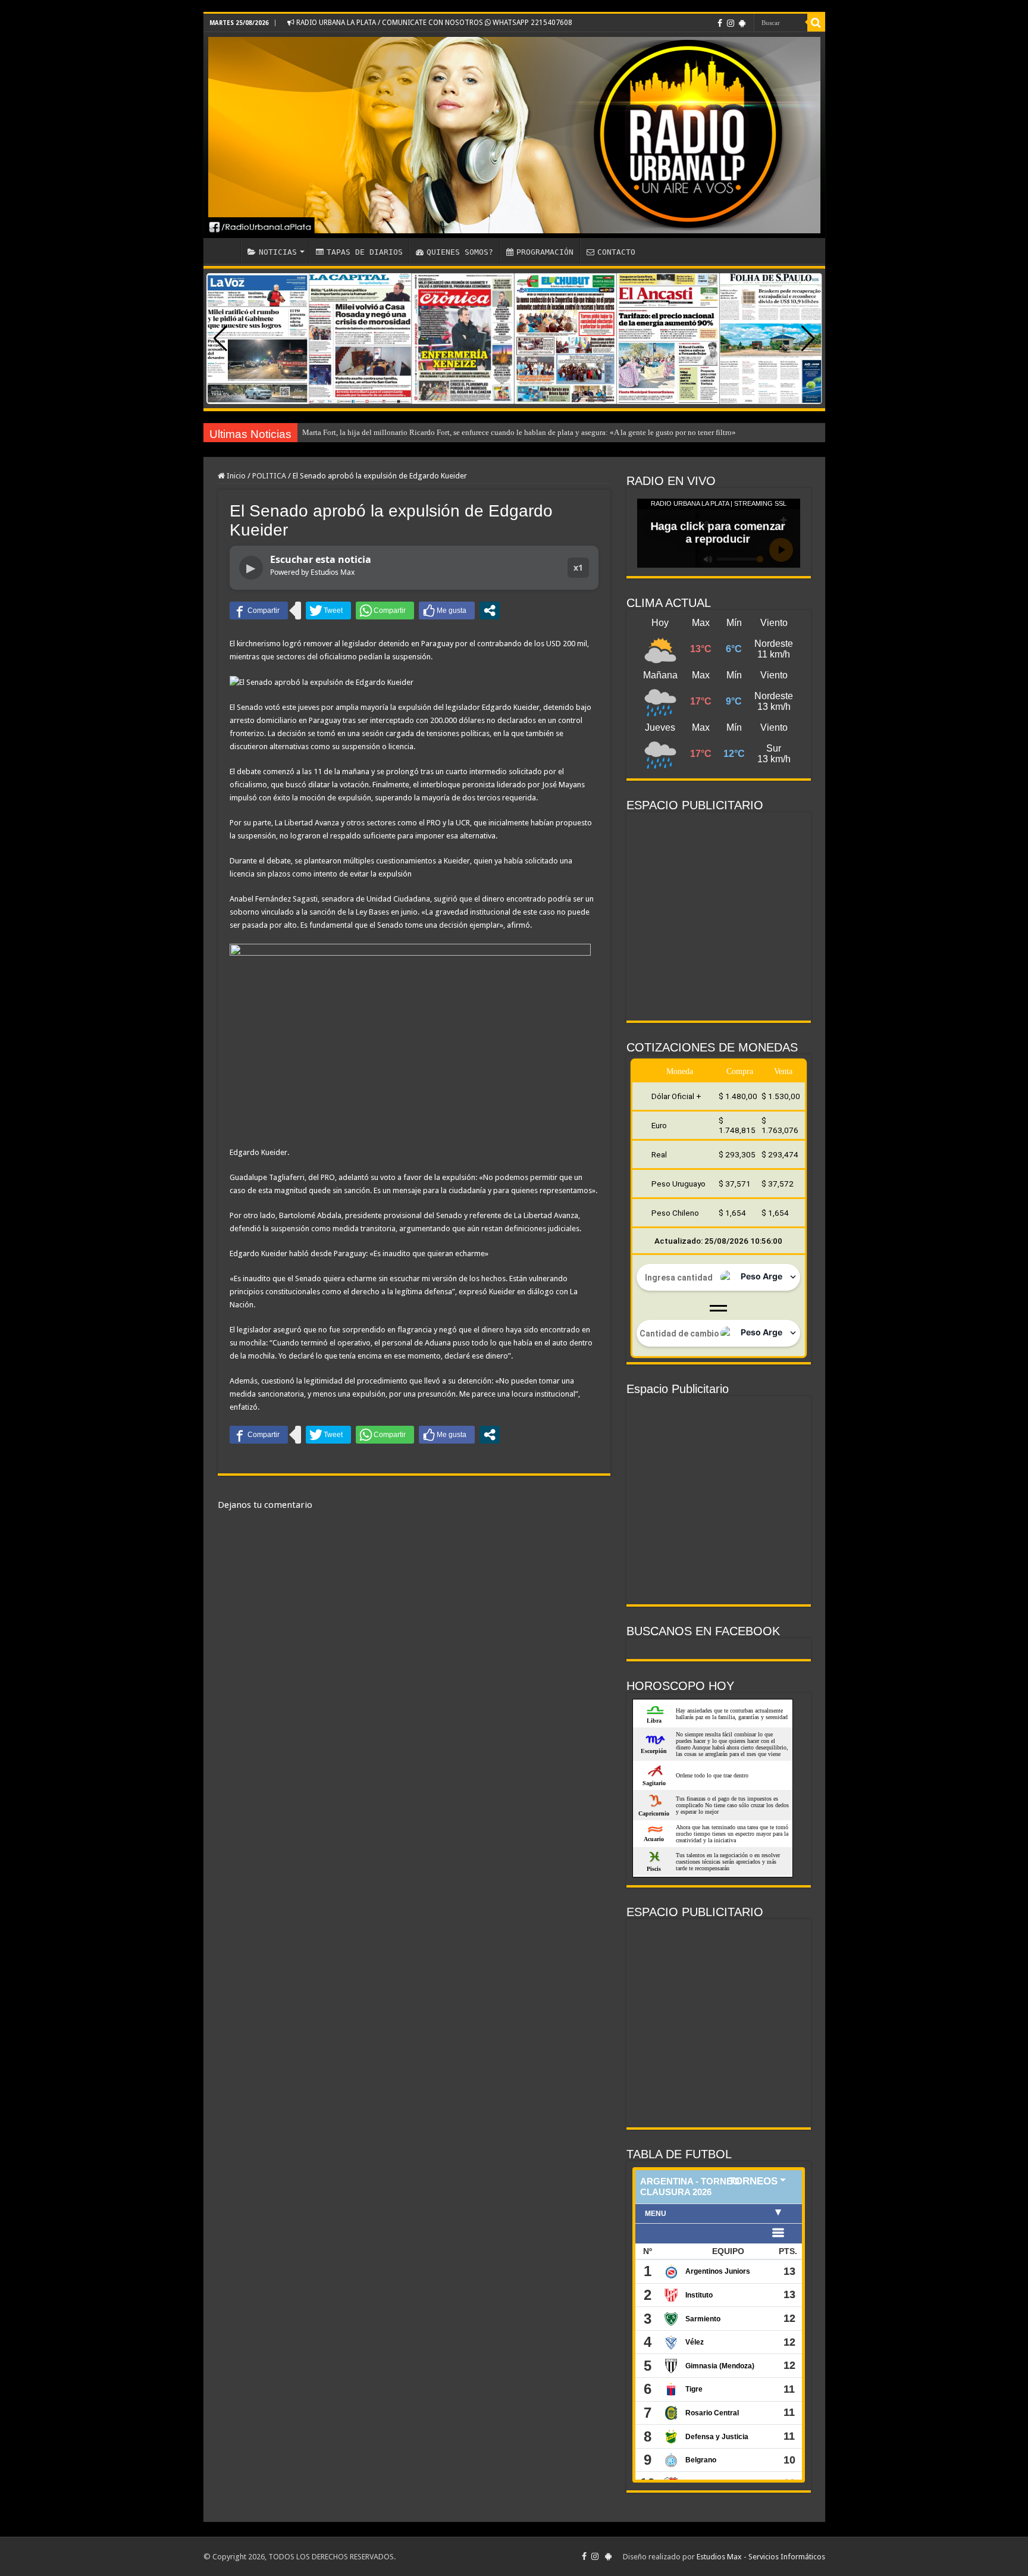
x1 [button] (578, 567)
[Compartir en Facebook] (259, 611)
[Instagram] (731, 23)
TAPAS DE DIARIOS (365, 252)
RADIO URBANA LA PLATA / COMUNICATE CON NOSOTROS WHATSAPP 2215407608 (433, 23)
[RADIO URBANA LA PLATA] (514, 135)
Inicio (235, 476)
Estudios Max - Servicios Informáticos (761, 2557)
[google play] (742, 23)
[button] (808, 339)
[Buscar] (816, 23)
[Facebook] (720, 23)
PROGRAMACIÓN (545, 252)
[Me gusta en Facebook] (447, 611)
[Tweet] (328, 611)
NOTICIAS (278, 252)
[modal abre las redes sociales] (490, 611)
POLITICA (269, 476)
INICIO (225, 251)
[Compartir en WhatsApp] (385, 611)
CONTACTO (616, 252)
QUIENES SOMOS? (460, 252)
